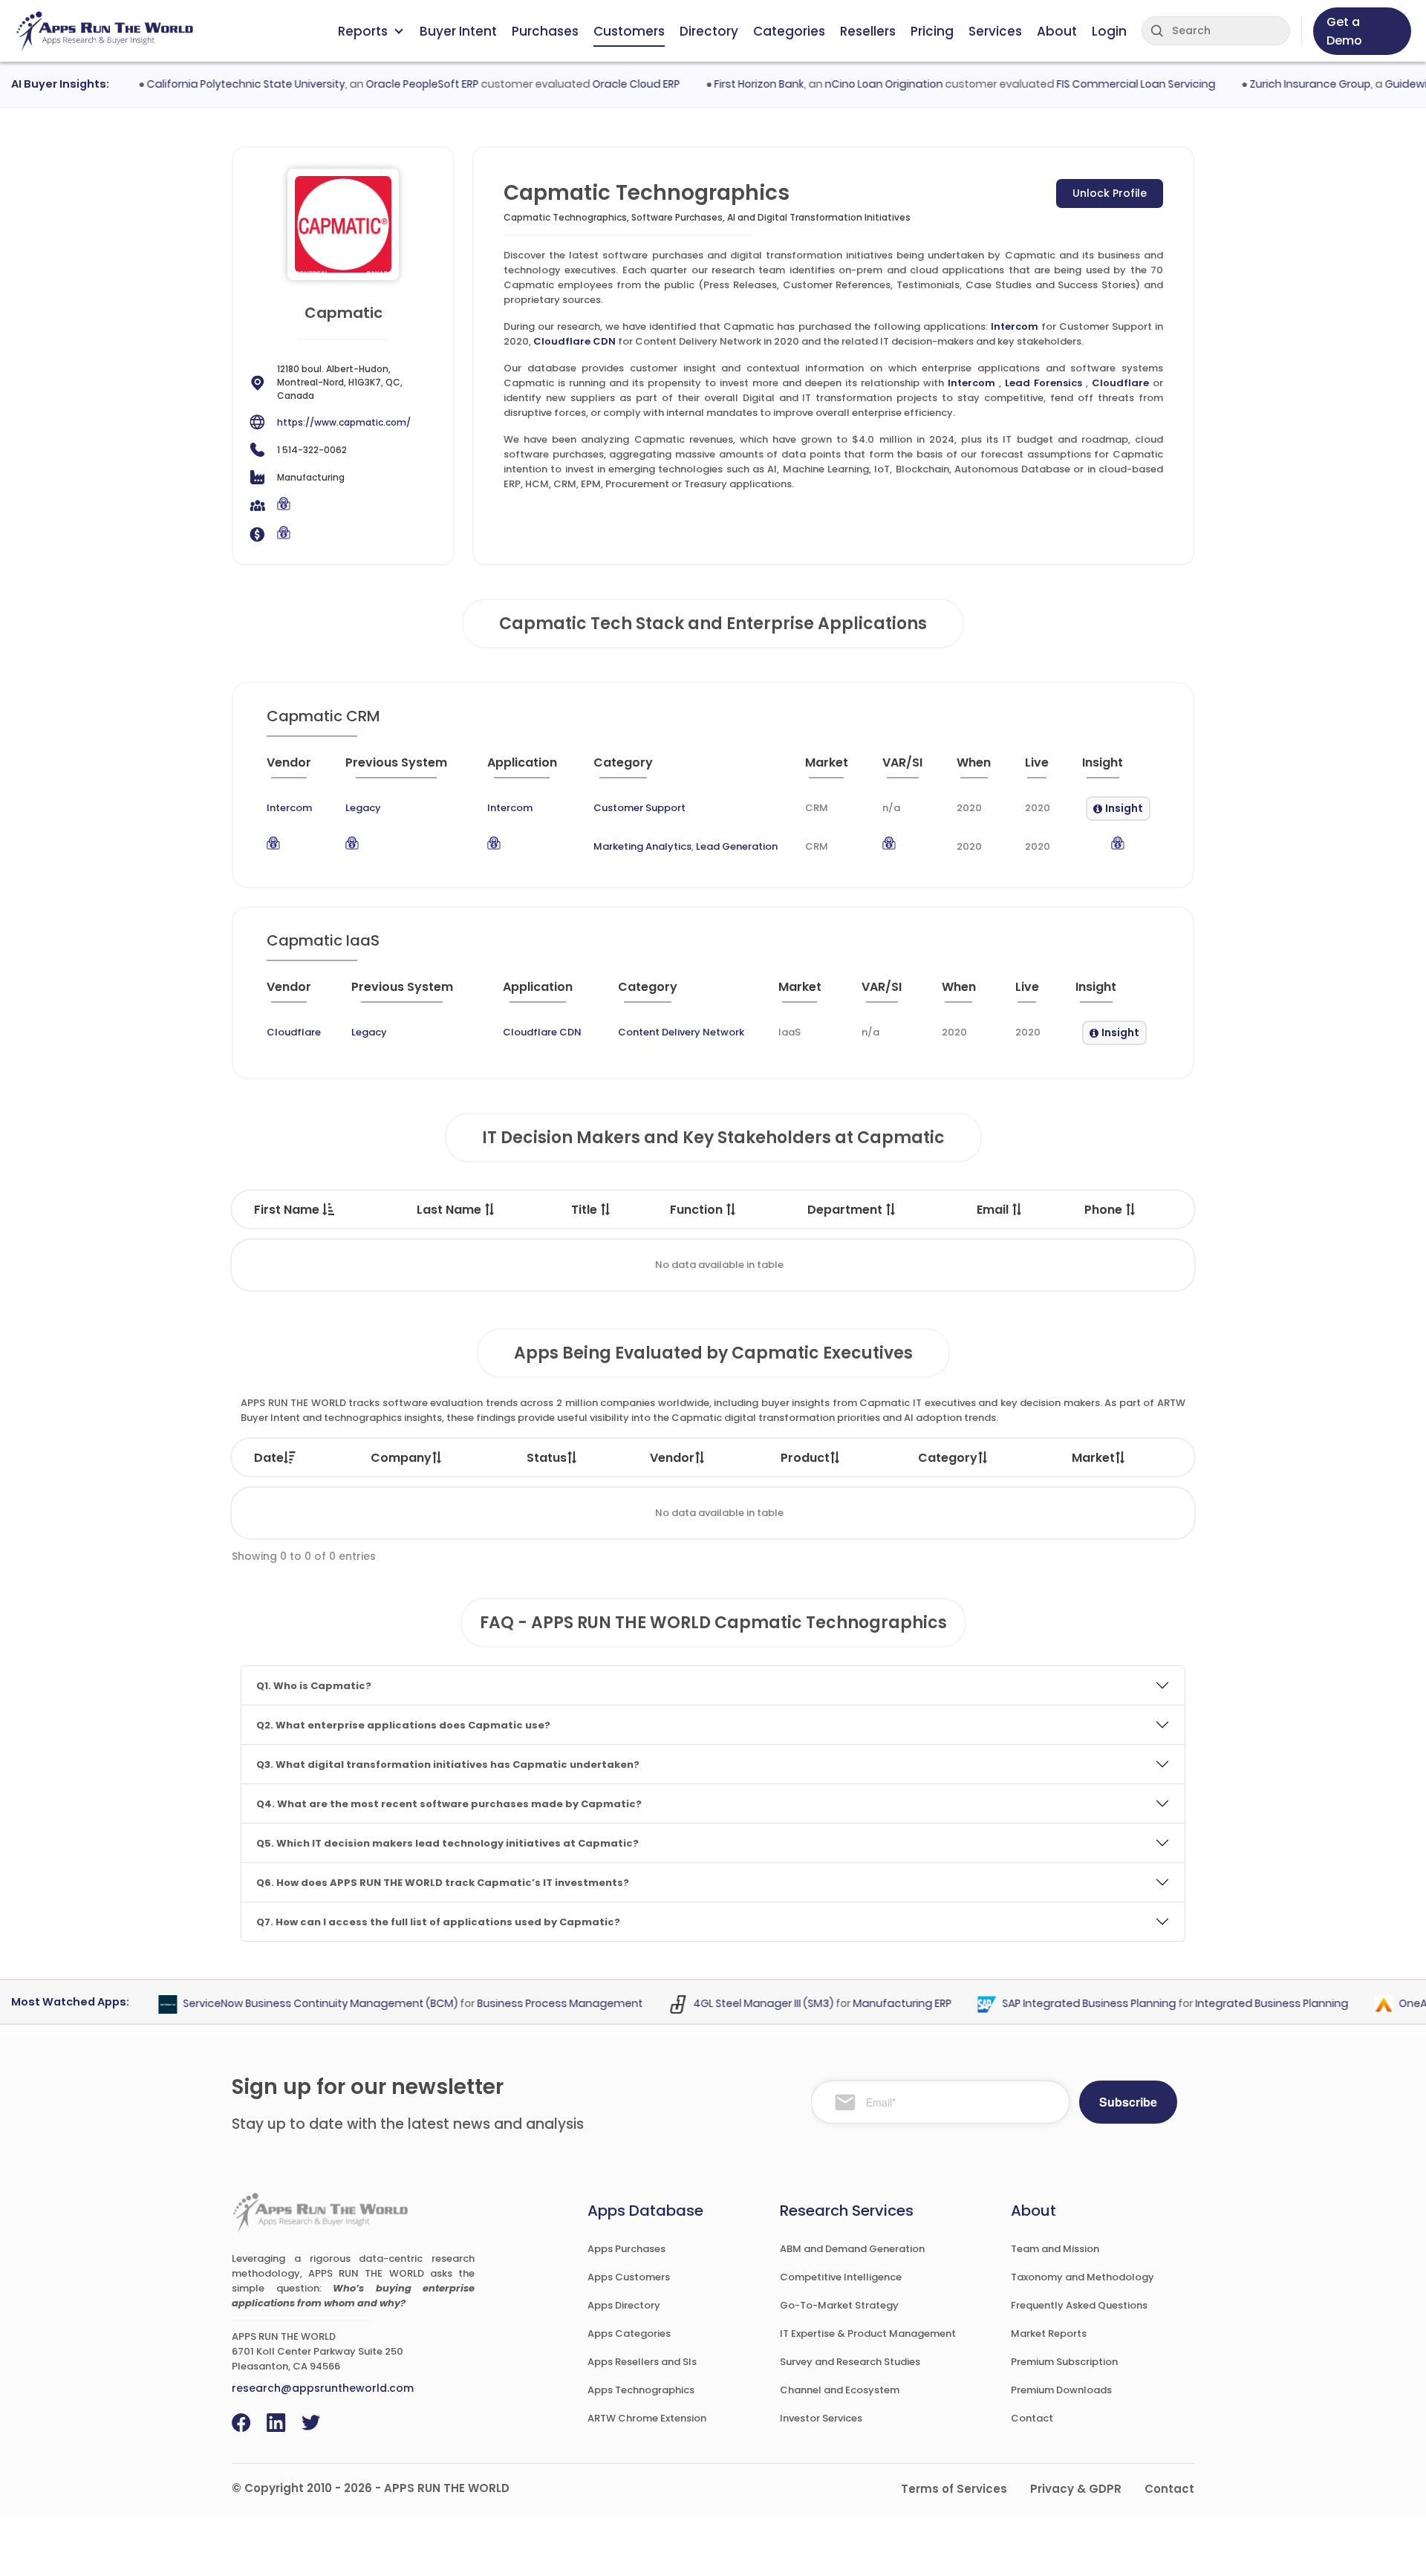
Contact (1032, 2418)
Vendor (672, 1458)
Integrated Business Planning (1243, 2004)
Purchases (545, 31)
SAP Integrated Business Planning (1060, 2004)
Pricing (932, 31)
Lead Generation (737, 846)
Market (1093, 1458)
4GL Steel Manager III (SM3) (734, 2004)
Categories (789, 31)
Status (547, 1458)
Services (995, 31)
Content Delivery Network (681, 1032)
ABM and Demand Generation (852, 2249)
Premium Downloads (1061, 2390)
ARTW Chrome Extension (647, 2418)
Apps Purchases (626, 2249)
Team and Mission (1055, 2249)
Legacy (363, 808)
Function (698, 1210)
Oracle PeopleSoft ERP (392, 84)
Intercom (1015, 326)
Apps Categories (629, 2333)
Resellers (868, 31)
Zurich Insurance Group (1280, 84)
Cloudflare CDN (574, 341)
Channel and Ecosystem (840, 2390)
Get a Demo (1344, 31)
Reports (363, 31)
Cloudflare (1120, 383)
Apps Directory (624, 2305)
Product (805, 1458)
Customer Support (639, 808)
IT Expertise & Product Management (868, 2333)
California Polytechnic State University (216, 84)
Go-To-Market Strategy (839, 2305)
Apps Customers (629, 2277)
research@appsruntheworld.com (323, 2388)
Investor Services (821, 2418)
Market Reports (1049, 2333)
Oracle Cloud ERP (606, 84)
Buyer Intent (458, 31)
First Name (288, 1210)
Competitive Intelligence (841, 2277)
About (1057, 31)
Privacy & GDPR (1076, 2489)
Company (401, 1458)
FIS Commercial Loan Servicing (1106, 84)
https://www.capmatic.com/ (344, 422)
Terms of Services (954, 2489)
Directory (709, 31)
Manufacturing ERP (873, 2004)
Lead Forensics (1044, 383)
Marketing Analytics (642, 846)
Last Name (450, 1210)
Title (586, 1210)
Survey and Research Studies (850, 2362)
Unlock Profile (1110, 193)
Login (1109, 31)
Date (269, 1458)
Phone (1105, 1210)
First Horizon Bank (729, 84)
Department (846, 1210)
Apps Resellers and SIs (642, 2362)
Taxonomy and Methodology (1082, 2277)
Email (994, 1210)
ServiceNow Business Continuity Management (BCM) (291, 2004)
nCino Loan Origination (854, 84)
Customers (629, 31)
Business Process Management (531, 2004)
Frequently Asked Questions (1079, 2305)
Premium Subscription (1064, 2362)
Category (948, 1458)
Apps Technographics (641, 2390)
